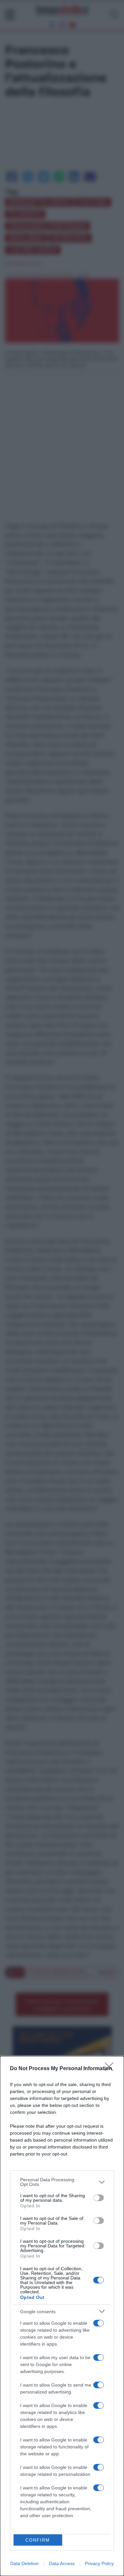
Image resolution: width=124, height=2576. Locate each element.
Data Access (62, 2563)
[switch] (99, 2198)
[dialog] (62, 2316)
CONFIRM (38, 2540)
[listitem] (62, 2182)
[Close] (111, 2069)
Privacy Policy (99, 2563)
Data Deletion (24, 2563)
